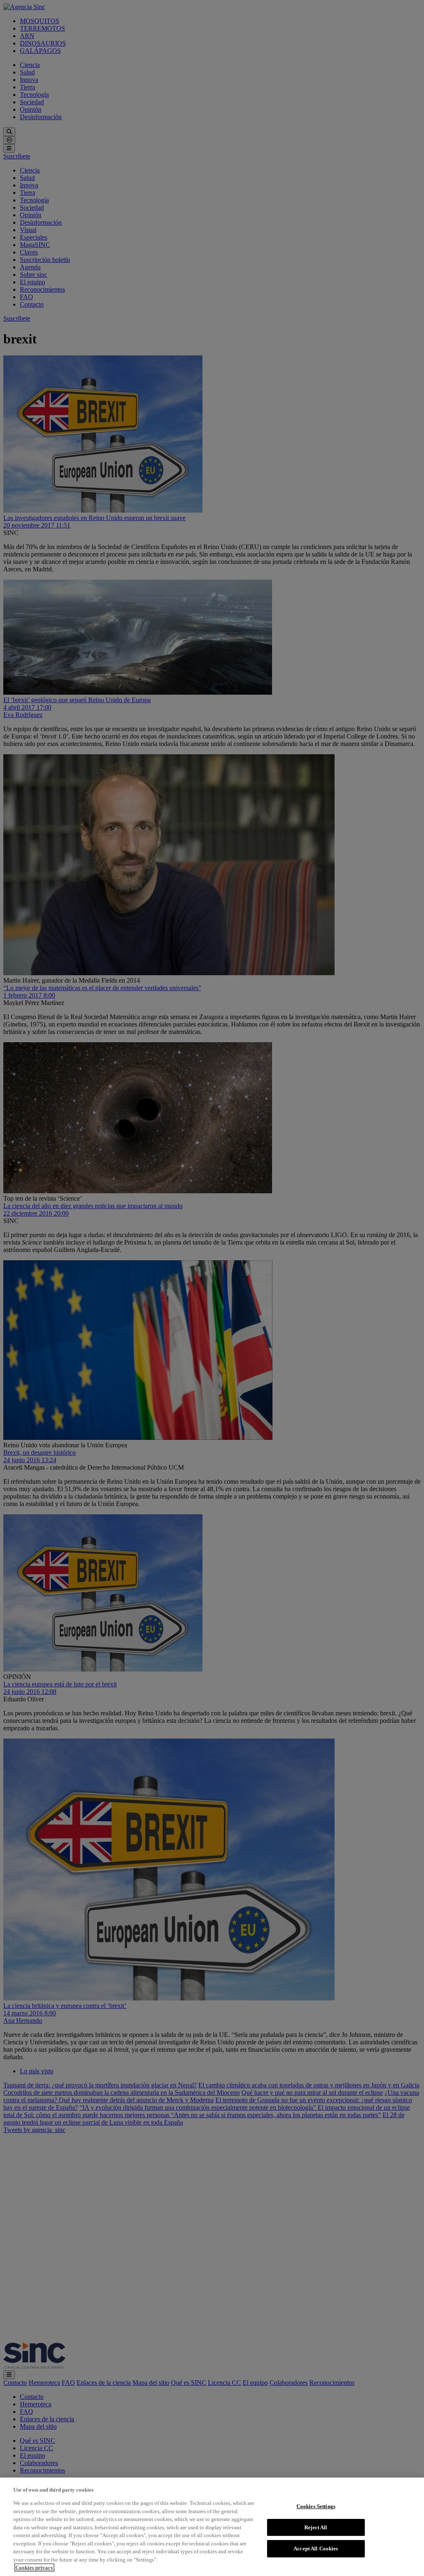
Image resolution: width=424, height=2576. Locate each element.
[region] (212, 2527)
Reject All (316, 2527)
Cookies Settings (316, 2506)
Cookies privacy (34, 2568)
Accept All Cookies (316, 2548)
